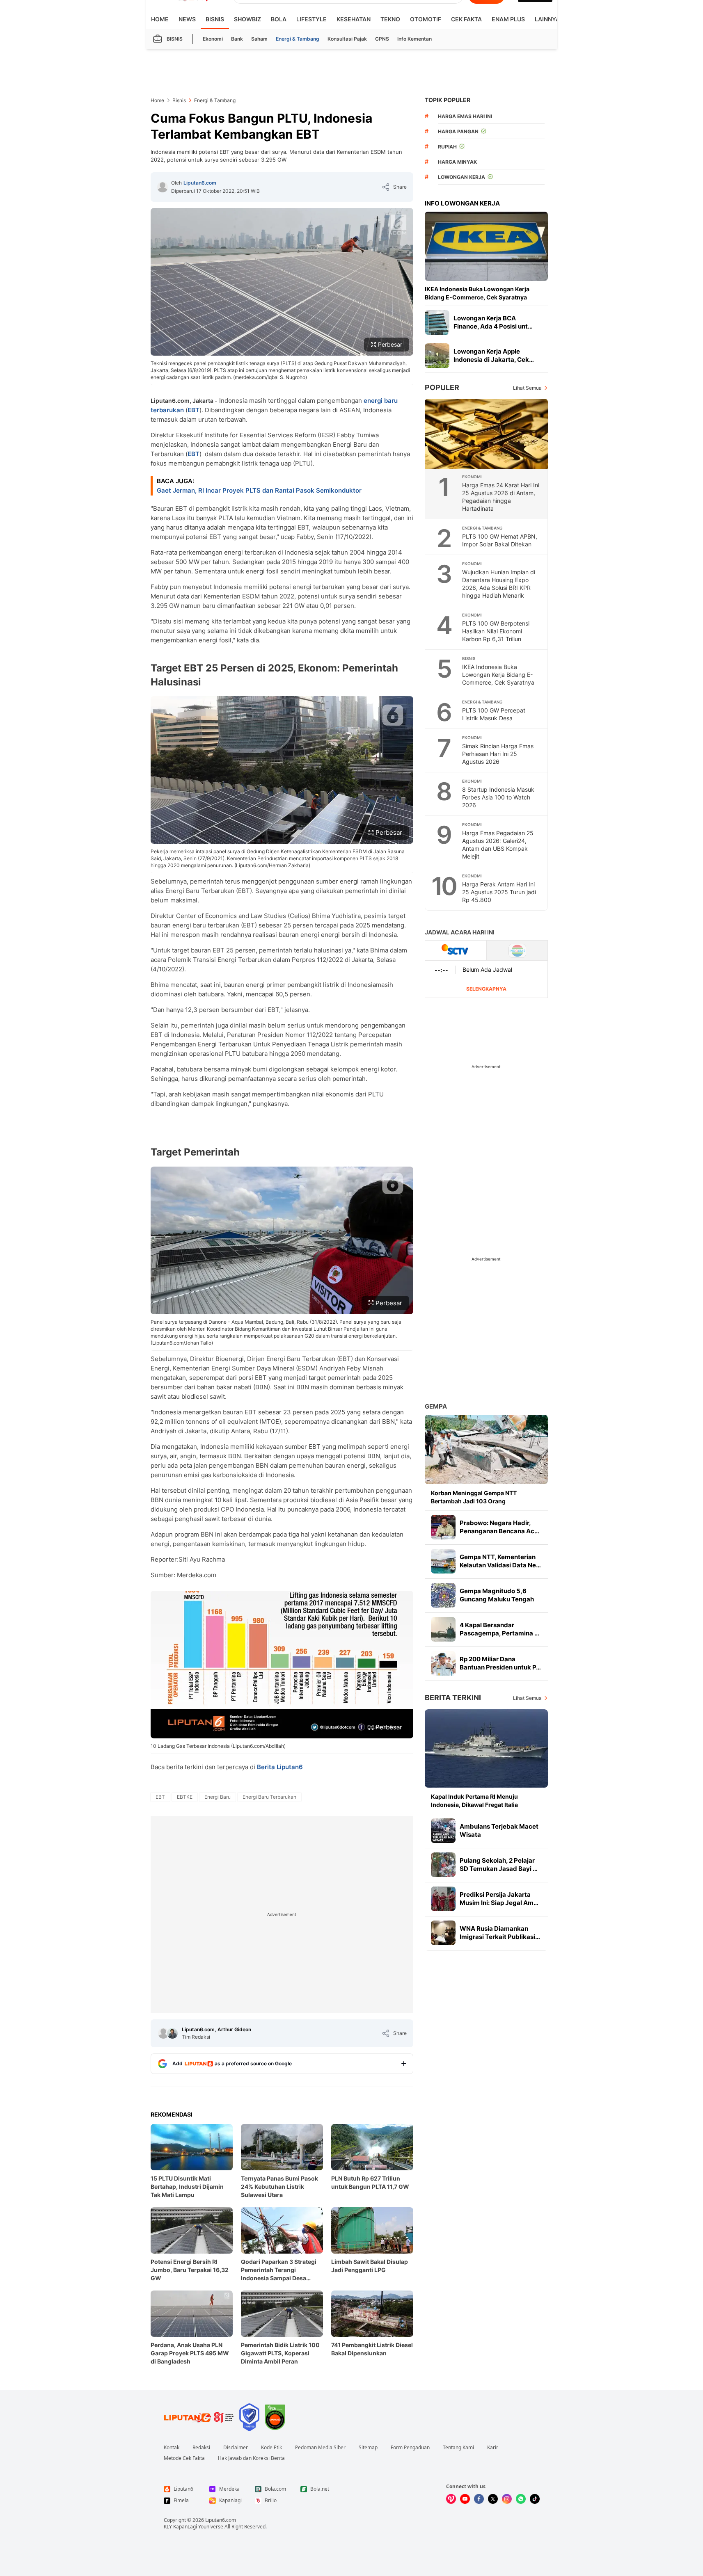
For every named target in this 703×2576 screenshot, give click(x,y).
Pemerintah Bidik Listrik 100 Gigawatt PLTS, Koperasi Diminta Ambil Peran (280, 2353)
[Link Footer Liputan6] (199, 2417)
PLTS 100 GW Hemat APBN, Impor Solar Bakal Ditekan (500, 540)
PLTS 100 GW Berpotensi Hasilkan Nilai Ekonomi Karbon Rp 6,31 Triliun (496, 631)
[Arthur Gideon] (172, 2033)
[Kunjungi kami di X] (493, 2499)
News (187, 19)
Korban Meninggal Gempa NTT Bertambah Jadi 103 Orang (474, 1497)
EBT (193, 410)
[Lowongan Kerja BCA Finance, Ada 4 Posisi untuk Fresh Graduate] (437, 322)
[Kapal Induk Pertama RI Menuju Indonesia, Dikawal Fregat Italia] (486, 1748)
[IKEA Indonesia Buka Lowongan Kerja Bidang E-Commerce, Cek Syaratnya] (486, 246)
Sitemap (368, 2448)
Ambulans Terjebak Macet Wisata (499, 1830)
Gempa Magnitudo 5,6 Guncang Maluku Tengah (497, 1595)
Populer (442, 387)
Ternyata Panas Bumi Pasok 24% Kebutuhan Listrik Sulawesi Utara (279, 2187)
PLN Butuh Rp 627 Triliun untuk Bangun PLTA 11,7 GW (370, 2182)
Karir (493, 2448)
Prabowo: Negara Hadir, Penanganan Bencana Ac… (499, 1527)
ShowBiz (247, 19)
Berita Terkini (453, 1698)
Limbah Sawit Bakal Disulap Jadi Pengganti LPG (370, 2266)
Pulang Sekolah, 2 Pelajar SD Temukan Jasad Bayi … (499, 1865)
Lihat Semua (527, 388)
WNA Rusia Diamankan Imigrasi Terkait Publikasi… (500, 1933)
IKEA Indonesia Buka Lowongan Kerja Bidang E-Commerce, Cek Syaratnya (477, 293)
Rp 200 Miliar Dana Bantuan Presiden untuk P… (500, 1663)
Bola (279, 19)
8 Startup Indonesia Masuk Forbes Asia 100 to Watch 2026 (498, 797)
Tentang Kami (458, 2448)
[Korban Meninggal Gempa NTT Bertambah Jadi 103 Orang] (486, 1449)
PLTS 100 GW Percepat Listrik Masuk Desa (494, 714)
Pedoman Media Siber (320, 2448)
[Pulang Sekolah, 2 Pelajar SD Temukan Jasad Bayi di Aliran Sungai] (443, 1865)
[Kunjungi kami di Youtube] (465, 2499)
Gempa (436, 1406)
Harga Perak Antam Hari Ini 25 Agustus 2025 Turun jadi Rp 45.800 (499, 892)
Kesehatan (354, 19)
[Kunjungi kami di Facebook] (479, 2499)
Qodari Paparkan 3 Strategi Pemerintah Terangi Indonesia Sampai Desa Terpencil (279, 2270)
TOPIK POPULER (448, 100)
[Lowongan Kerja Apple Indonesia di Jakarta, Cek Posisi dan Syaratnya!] (437, 356)
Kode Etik (271, 2448)
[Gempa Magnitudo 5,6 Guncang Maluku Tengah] (443, 1595)
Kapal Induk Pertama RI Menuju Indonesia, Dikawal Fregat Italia (474, 1801)
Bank (237, 39)
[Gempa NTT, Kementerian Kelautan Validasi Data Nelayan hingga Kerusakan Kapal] (443, 1561)
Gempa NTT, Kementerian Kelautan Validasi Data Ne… (500, 1561)
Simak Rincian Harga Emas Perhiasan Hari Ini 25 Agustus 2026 (498, 754)
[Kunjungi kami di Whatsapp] (521, 2499)
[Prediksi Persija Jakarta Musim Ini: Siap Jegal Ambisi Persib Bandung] (443, 1899)
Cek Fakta (466, 19)
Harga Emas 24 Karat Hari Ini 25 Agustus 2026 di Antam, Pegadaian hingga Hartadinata (501, 497)
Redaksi (201, 2448)
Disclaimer (236, 2448)
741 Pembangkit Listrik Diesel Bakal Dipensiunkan (372, 2349)
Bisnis (215, 19)
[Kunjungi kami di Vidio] (451, 2499)
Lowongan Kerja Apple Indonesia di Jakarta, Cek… (494, 355)
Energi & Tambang (298, 39)
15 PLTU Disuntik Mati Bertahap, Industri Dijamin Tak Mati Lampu (187, 2187)
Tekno (390, 19)
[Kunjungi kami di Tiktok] (535, 2499)
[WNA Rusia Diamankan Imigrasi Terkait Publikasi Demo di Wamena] (443, 1933)
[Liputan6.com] (163, 187)
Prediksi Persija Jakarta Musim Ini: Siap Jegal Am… (499, 1899)
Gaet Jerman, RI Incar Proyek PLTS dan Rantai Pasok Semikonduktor (259, 490)
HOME (160, 19)
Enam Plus (508, 19)
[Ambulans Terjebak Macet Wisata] (443, 1831)
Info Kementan (414, 39)
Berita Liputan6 (280, 1767)
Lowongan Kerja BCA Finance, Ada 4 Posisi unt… (493, 322)
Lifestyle (311, 19)
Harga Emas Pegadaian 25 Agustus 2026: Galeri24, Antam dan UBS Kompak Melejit (498, 845)
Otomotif (426, 19)
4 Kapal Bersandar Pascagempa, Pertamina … (499, 1629)
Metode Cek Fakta (184, 2458)
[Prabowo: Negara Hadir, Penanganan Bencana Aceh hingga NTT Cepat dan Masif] (443, 1527)
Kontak (172, 2448)
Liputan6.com (200, 183)
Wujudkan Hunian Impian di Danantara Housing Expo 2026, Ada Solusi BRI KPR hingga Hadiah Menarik (499, 584)
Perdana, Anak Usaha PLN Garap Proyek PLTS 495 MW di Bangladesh (190, 2353)
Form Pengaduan (410, 2448)
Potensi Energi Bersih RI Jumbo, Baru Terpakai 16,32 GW (190, 2270)
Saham (259, 39)
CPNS (382, 39)
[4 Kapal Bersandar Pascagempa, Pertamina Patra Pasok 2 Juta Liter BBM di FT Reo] (443, 1629)
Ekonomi (213, 39)
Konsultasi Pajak (347, 39)
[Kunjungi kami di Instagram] (507, 2499)
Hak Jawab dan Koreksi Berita (251, 2458)
